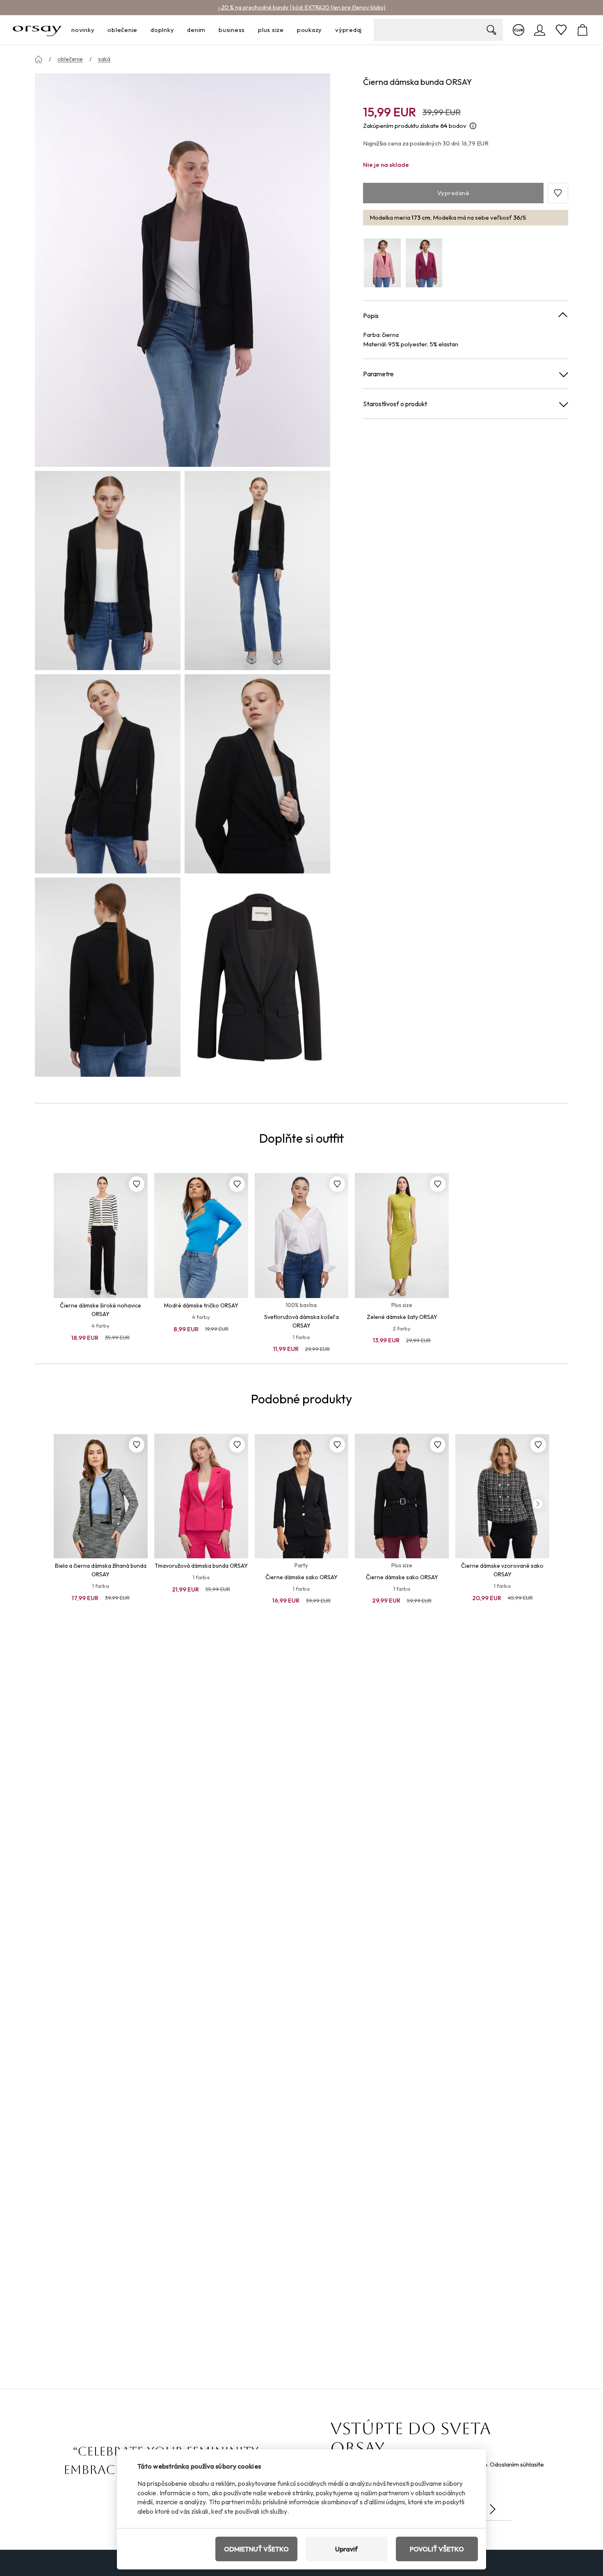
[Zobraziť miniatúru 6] (257, 977)
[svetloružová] (382, 263)
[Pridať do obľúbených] (137, 1184)
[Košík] (582, 30)
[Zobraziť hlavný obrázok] (183, 270)
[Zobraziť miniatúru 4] (257, 774)
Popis (371, 316)
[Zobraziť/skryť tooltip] (473, 126)
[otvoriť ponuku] (97, 30)
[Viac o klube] (518, 30)
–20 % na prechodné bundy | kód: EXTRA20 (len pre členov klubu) (302, 7)
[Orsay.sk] (37, 30)
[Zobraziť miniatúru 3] (108, 774)
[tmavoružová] (424, 263)
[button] (558, 193)
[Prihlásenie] (540, 30)
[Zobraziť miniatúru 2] (257, 571)
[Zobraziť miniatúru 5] (108, 977)
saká (104, 59)
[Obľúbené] (561, 30)
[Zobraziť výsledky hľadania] (491, 30)
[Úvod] (39, 59)
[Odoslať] (493, 2509)
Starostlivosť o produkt (395, 404)
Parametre (378, 374)
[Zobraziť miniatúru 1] (108, 571)
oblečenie (70, 59)
